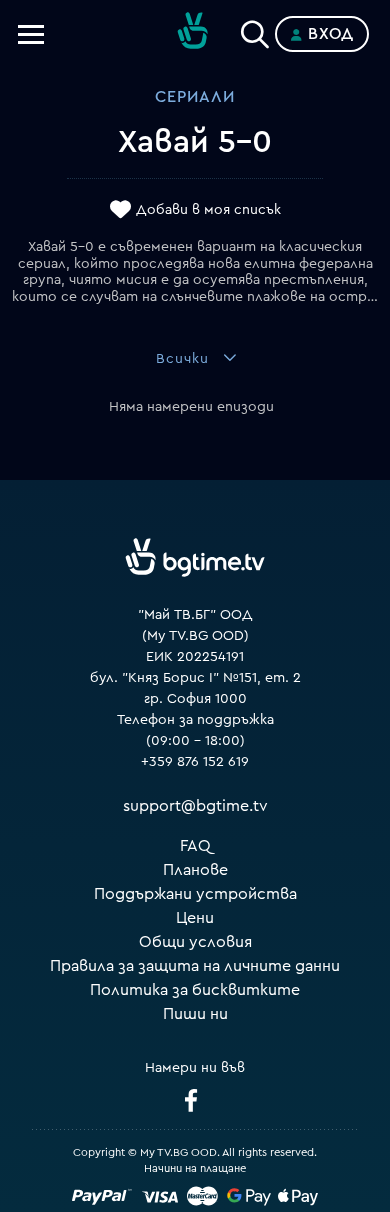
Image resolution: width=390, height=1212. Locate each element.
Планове (195, 870)
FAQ (195, 846)
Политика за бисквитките (195, 990)
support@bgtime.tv (195, 806)
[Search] (255, 30)
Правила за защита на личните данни (195, 966)
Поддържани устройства (195, 894)
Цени (195, 918)
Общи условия (195, 942)
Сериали (195, 97)
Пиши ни (195, 1014)
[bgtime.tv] (195, 558)
